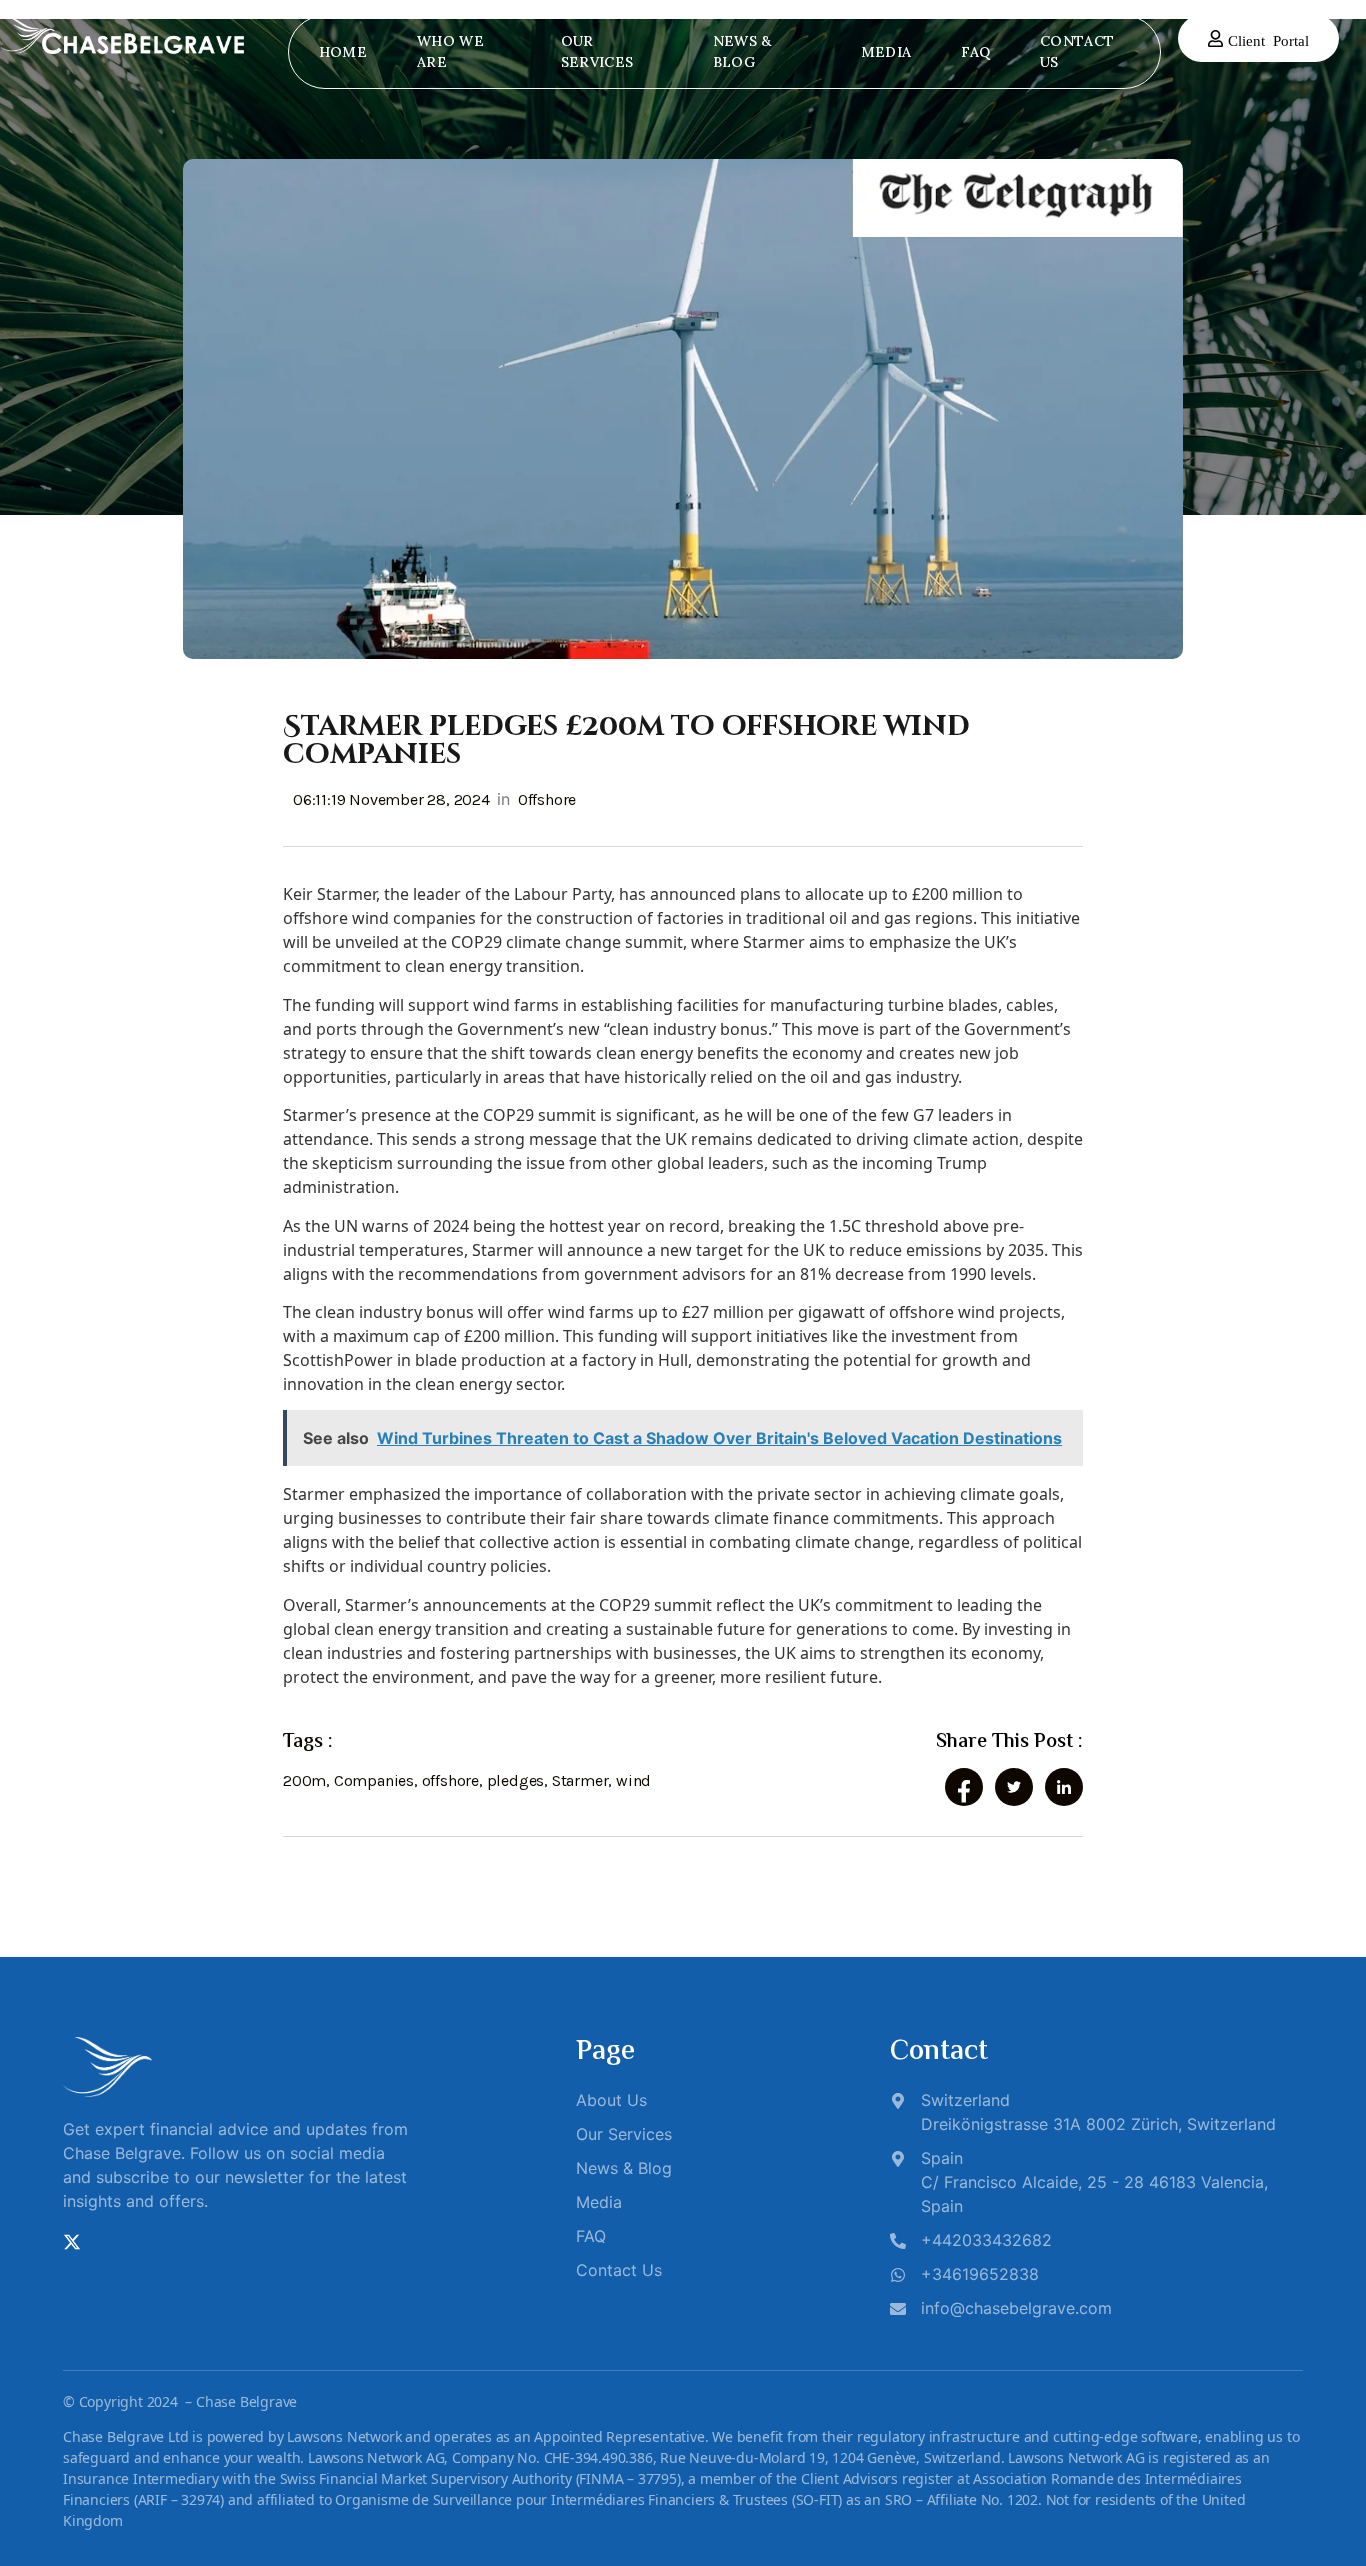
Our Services (597, 51)
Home (343, 52)
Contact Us (1077, 51)
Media (886, 52)
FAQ (975, 52)
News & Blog (742, 51)
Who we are (450, 51)
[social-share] (964, 1787)
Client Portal (1268, 39)
